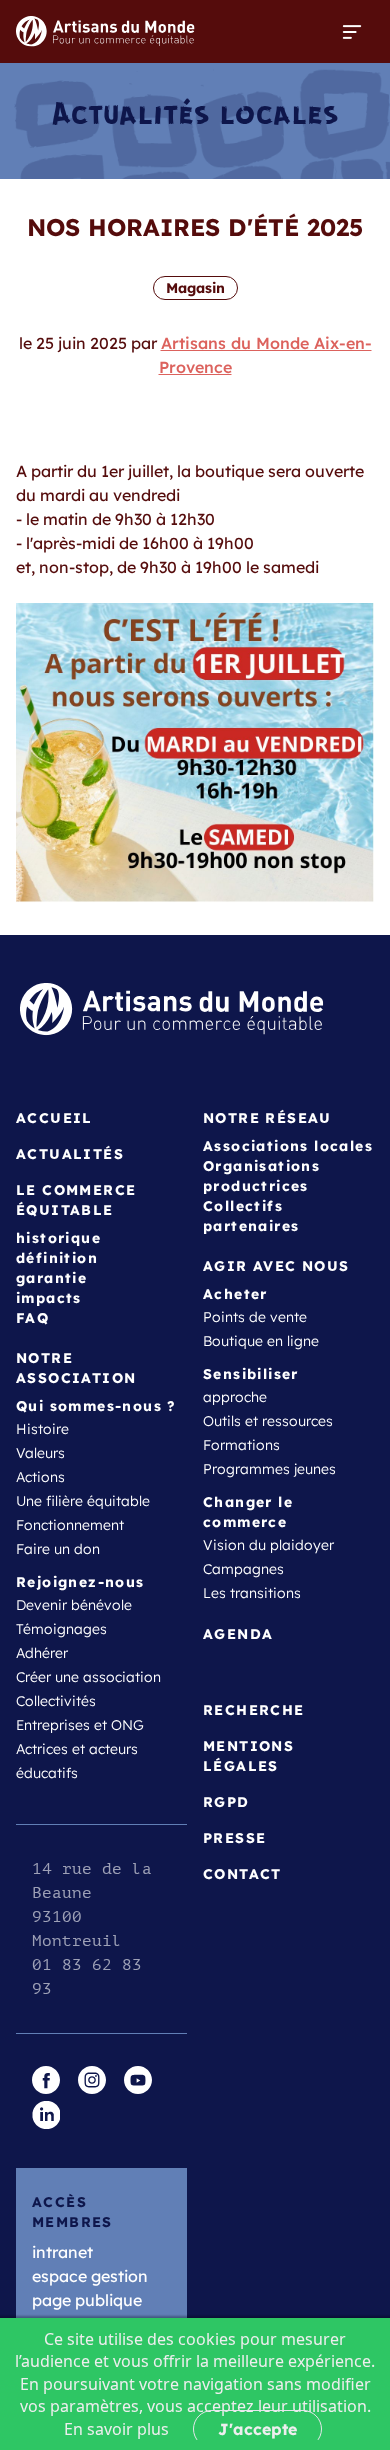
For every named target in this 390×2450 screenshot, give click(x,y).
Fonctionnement (70, 1525)
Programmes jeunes (269, 1469)
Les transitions (252, 1593)
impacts (49, 1298)
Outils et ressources (268, 1421)
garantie (51, 1278)
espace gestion (90, 2276)
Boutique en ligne (261, 1341)
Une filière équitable (83, 1501)
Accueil (54, 1118)
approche (235, 1397)
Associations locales (288, 1146)
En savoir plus (116, 2429)
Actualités (70, 1154)
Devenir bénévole (74, 1605)
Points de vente (255, 1317)
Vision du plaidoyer (268, 1545)
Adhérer (42, 1653)
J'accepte (257, 2429)
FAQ (32, 1318)
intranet (62, 2252)
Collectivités (56, 1701)
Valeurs (40, 1453)
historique (58, 1238)
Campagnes (243, 1569)
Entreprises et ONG (80, 1725)
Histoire (42, 1429)
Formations (241, 1445)
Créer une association (88, 1677)
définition (57, 1258)
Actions (40, 1477)
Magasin (195, 288)
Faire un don (58, 1549)
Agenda (238, 1634)
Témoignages (61, 1629)
